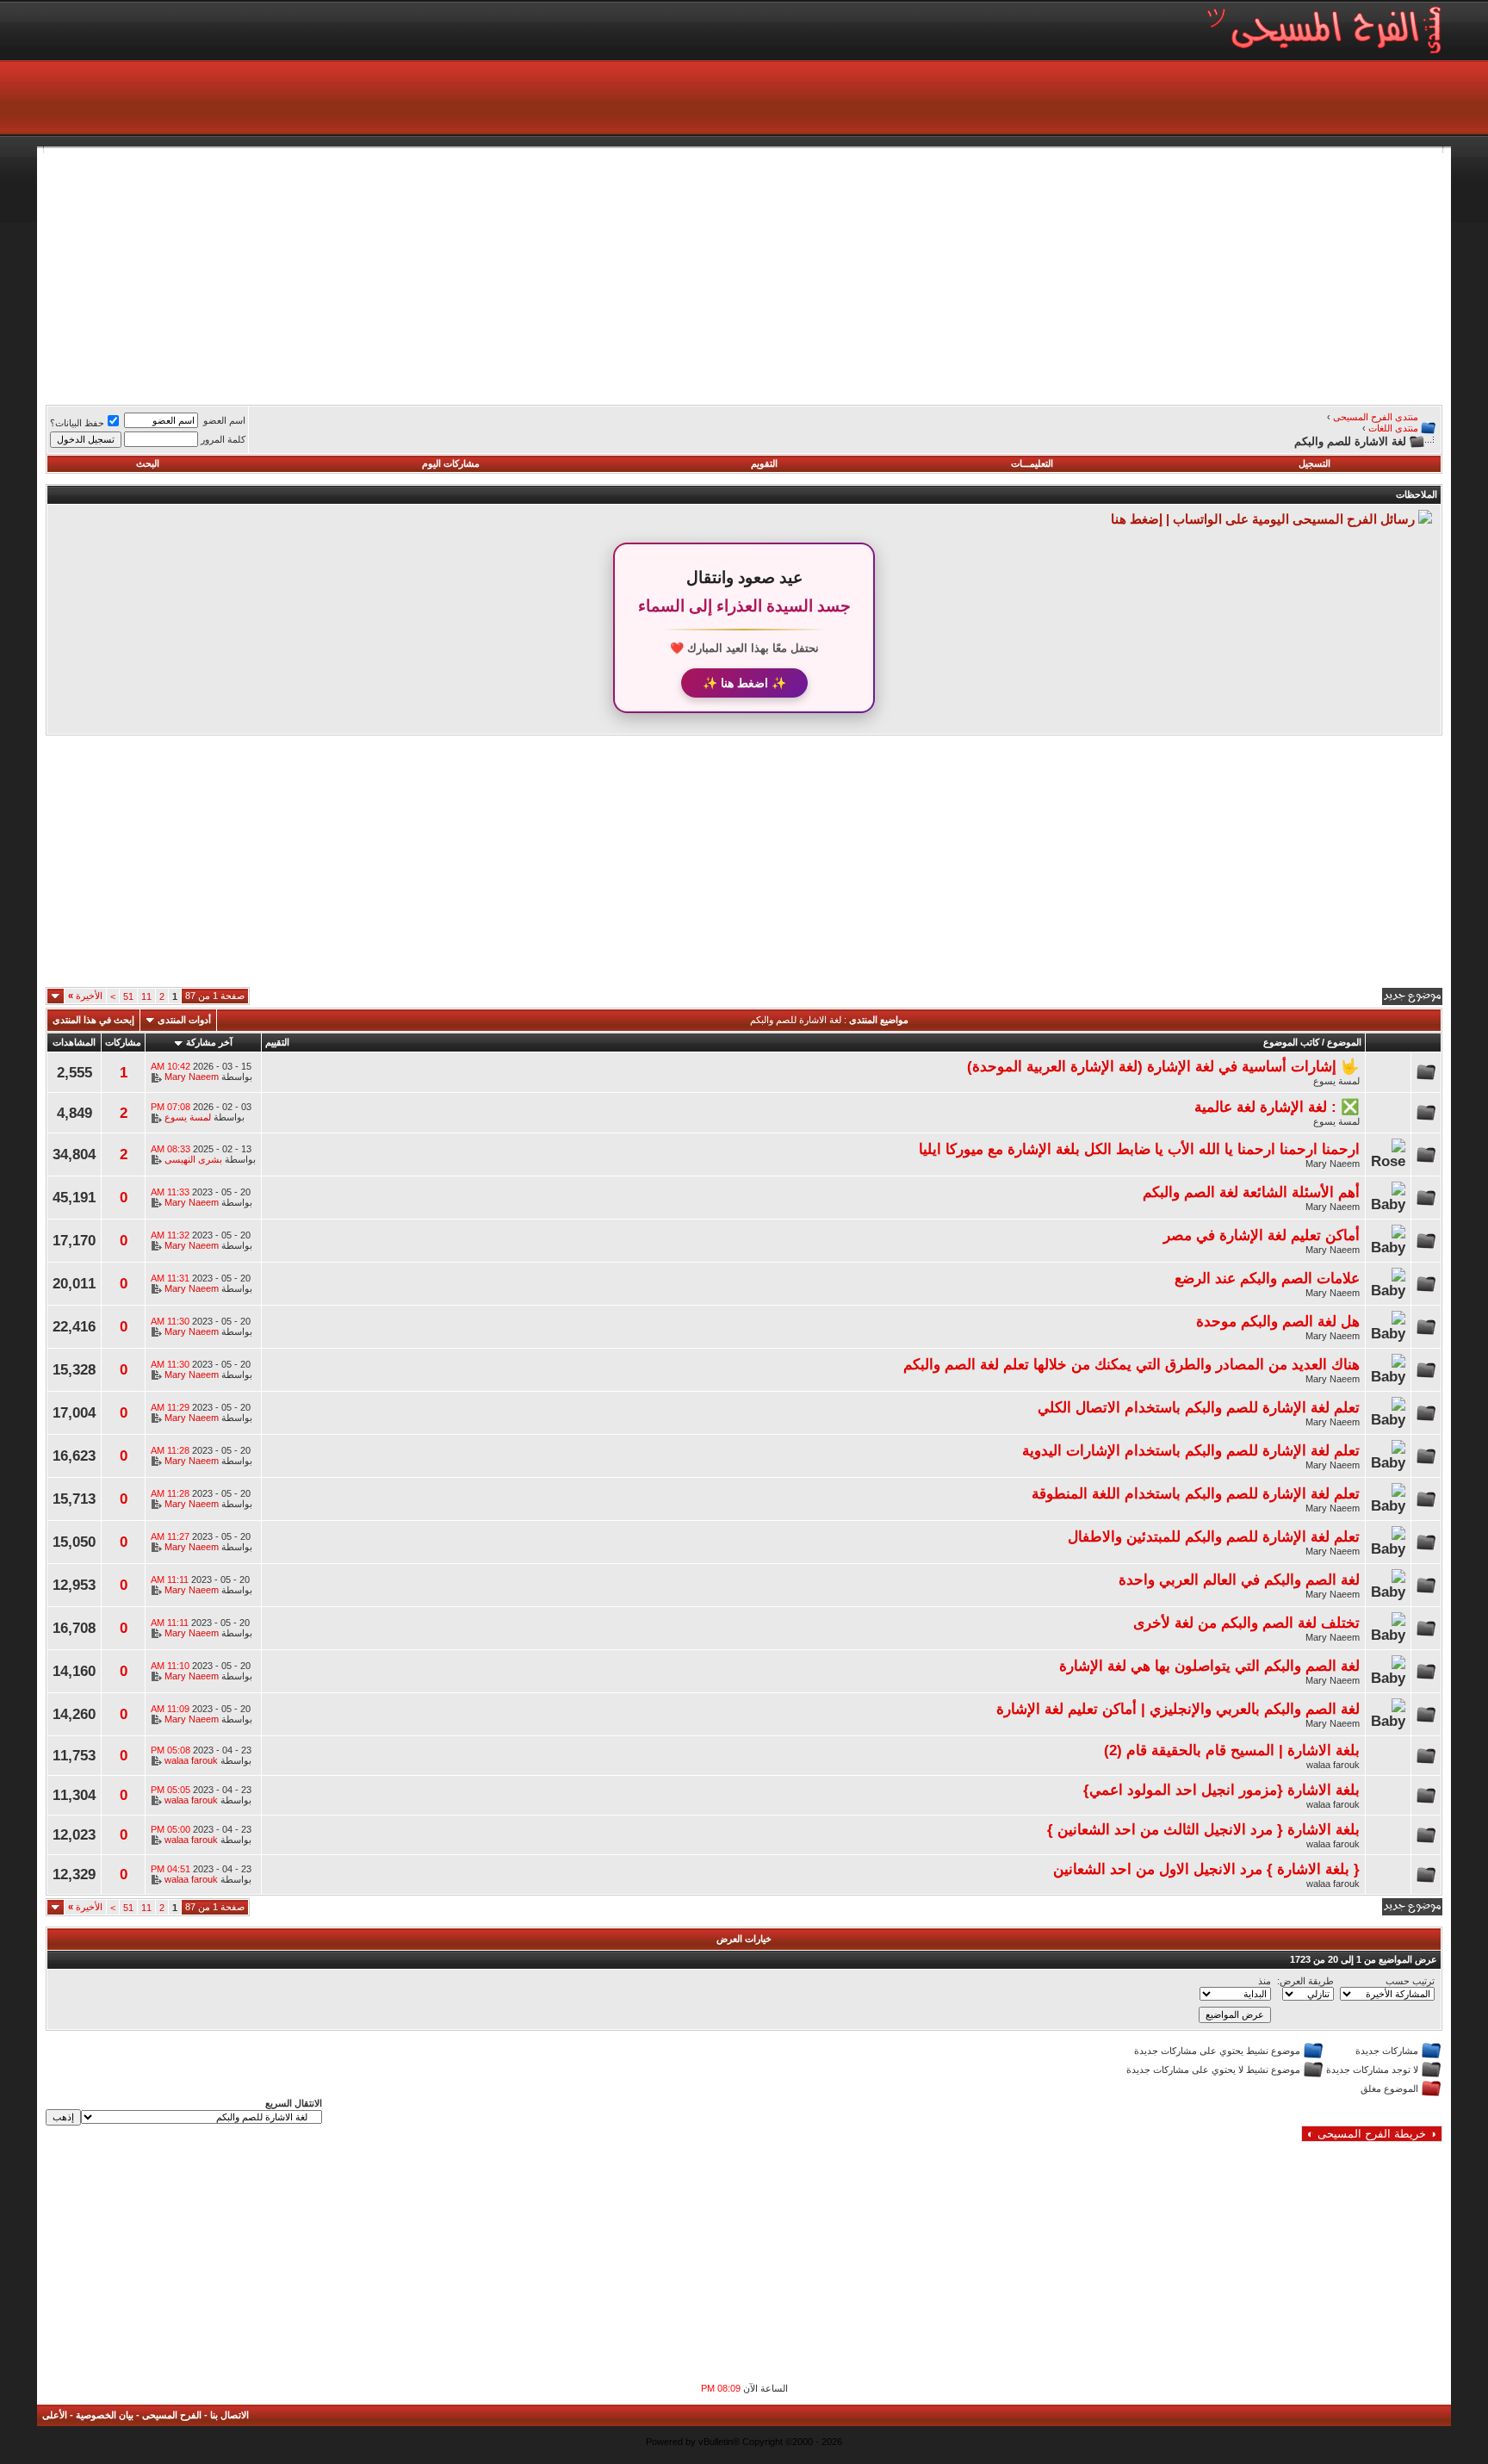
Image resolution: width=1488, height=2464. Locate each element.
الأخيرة (85, 996)
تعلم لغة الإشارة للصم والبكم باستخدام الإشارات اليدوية (1191, 1450)
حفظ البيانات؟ (77, 423)
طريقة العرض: (1305, 1981)
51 (128, 996)
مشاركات (123, 1042)
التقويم (764, 463)
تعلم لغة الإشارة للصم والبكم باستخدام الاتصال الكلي (1199, 1407)
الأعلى (55, 2415)
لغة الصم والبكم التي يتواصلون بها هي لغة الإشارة (1209, 1666)
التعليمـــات (1032, 463)
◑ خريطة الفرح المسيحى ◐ (1372, 2134)
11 (146, 996)
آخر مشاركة (209, 1042)
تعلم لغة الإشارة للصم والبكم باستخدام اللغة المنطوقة (1196, 1493)
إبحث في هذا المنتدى (93, 1020)
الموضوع (1344, 1042)
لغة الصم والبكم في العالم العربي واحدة (1239, 1580)
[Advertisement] (926, 274)
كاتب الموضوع (1291, 1042)
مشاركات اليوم (451, 463)
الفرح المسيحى (172, 2415)
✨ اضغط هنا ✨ (744, 683)
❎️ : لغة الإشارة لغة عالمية (1277, 1107)
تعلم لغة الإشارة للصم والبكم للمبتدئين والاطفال (1214, 1536)
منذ (1265, 1981)
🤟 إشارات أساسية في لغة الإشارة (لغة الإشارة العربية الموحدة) (1163, 1066)
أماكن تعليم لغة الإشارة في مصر (1262, 1235)
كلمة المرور (223, 439)
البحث (148, 463)
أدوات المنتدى (184, 1020)
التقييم (277, 1042)
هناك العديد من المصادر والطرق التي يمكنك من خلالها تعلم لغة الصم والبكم (1131, 1364)
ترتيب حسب (1410, 1981)
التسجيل (1314, 463)
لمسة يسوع (1336, 1081)
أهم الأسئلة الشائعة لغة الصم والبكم (1251, 1192)
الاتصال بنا (229, 2415)
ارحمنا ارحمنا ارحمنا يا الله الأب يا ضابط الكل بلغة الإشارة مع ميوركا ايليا (1139, 1149)
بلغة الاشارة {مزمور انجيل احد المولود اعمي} (1221, 1790)
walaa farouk (1333, 1765)
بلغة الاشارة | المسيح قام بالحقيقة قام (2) (1232, 1750)
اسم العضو (224, 420)
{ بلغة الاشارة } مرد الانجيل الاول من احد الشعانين (1206, 1869)
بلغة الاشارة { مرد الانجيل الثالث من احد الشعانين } (1203, 1829)
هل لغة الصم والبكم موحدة (1278, 1321)
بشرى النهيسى (193, 1159)
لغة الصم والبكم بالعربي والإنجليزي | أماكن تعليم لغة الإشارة (1178, 1709)
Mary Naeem (192, 1077)
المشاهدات (74, 1042)
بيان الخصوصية (105, 2415)
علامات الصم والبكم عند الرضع (1267, 1278)
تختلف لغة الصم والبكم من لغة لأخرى (1246, 1623)
